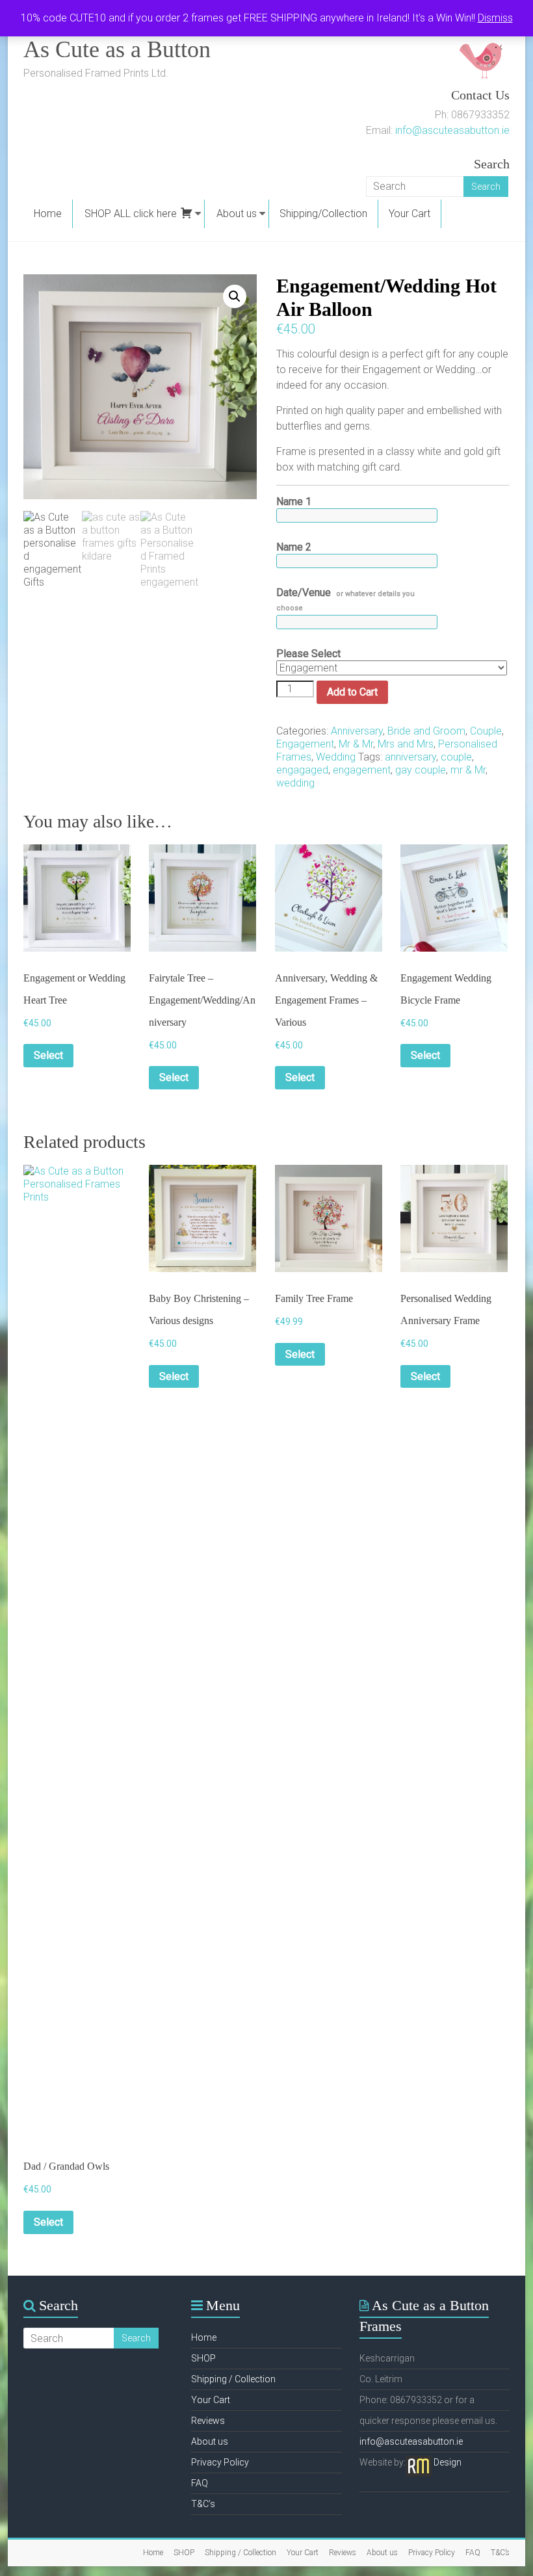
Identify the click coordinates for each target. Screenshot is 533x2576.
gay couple (421, 770)
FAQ (200, 2483)
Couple (486, 731)
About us (237, 214)
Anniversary (357, 731)
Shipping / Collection (233, 2379)
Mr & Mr (356, 744)
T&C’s (203, 2504)
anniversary (410, 757)
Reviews (208, 2421)
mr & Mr (468, 770)
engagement (362, 770)
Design (448, 2462)
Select (48, 1055)
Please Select (308, 654)
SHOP (203, 2358)
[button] (235, 296)
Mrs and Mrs (406, 744)
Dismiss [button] (495, 18)
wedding (295, 783)
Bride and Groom (426, 731)
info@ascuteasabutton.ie (452, 130)
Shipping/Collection (323, 214)
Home (48, 214)
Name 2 (294, 547)
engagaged (302, 770)
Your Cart (409, 214)
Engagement (305, 744)
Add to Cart (352, 692)
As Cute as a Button (117, 49)
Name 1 (294, 501)
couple (456, 757)
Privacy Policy (220, 2462)
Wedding (336, 757)
